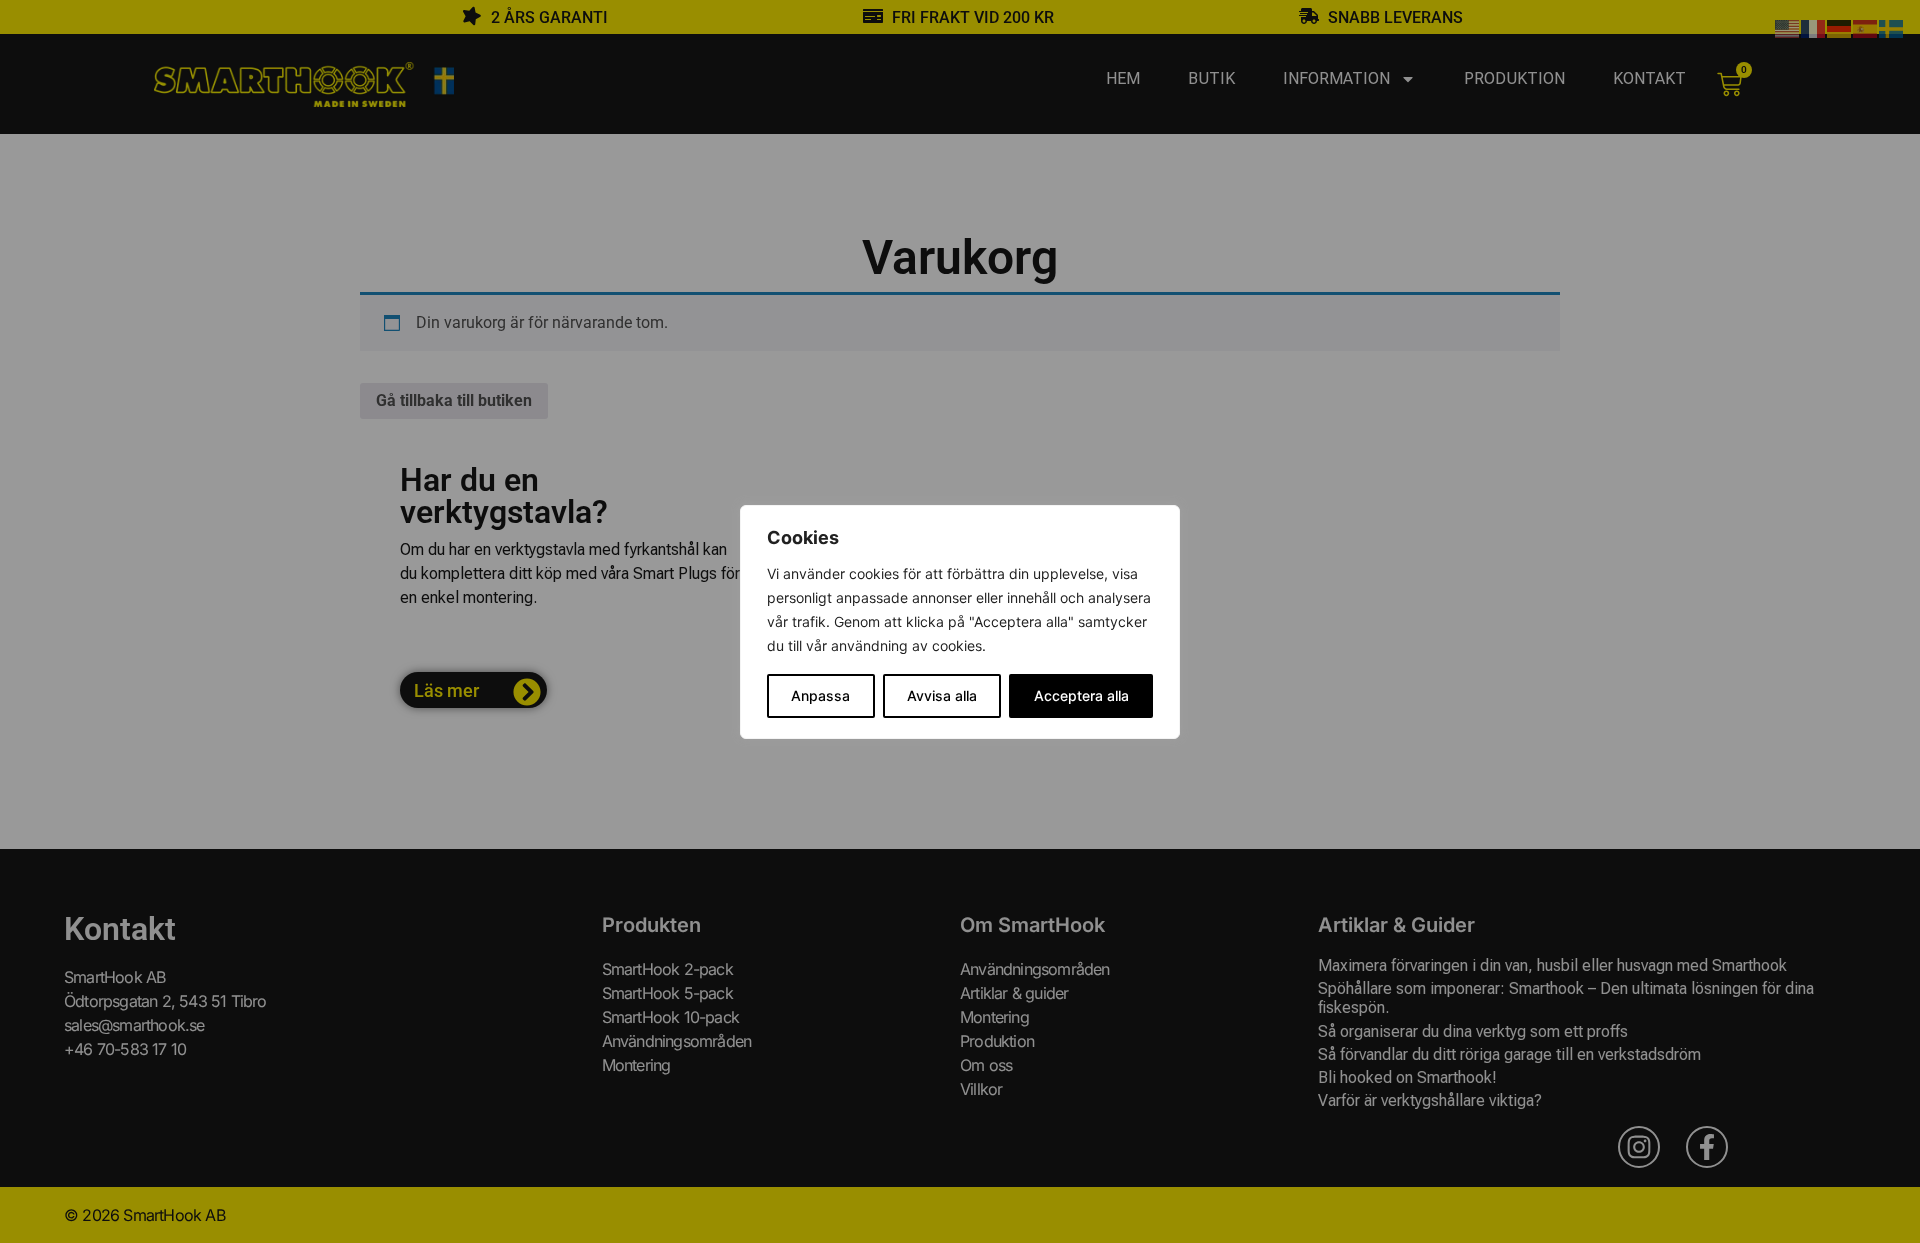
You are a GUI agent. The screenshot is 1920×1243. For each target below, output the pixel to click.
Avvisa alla (942, 695)
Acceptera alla (1081, 695)
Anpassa (820, 695)
